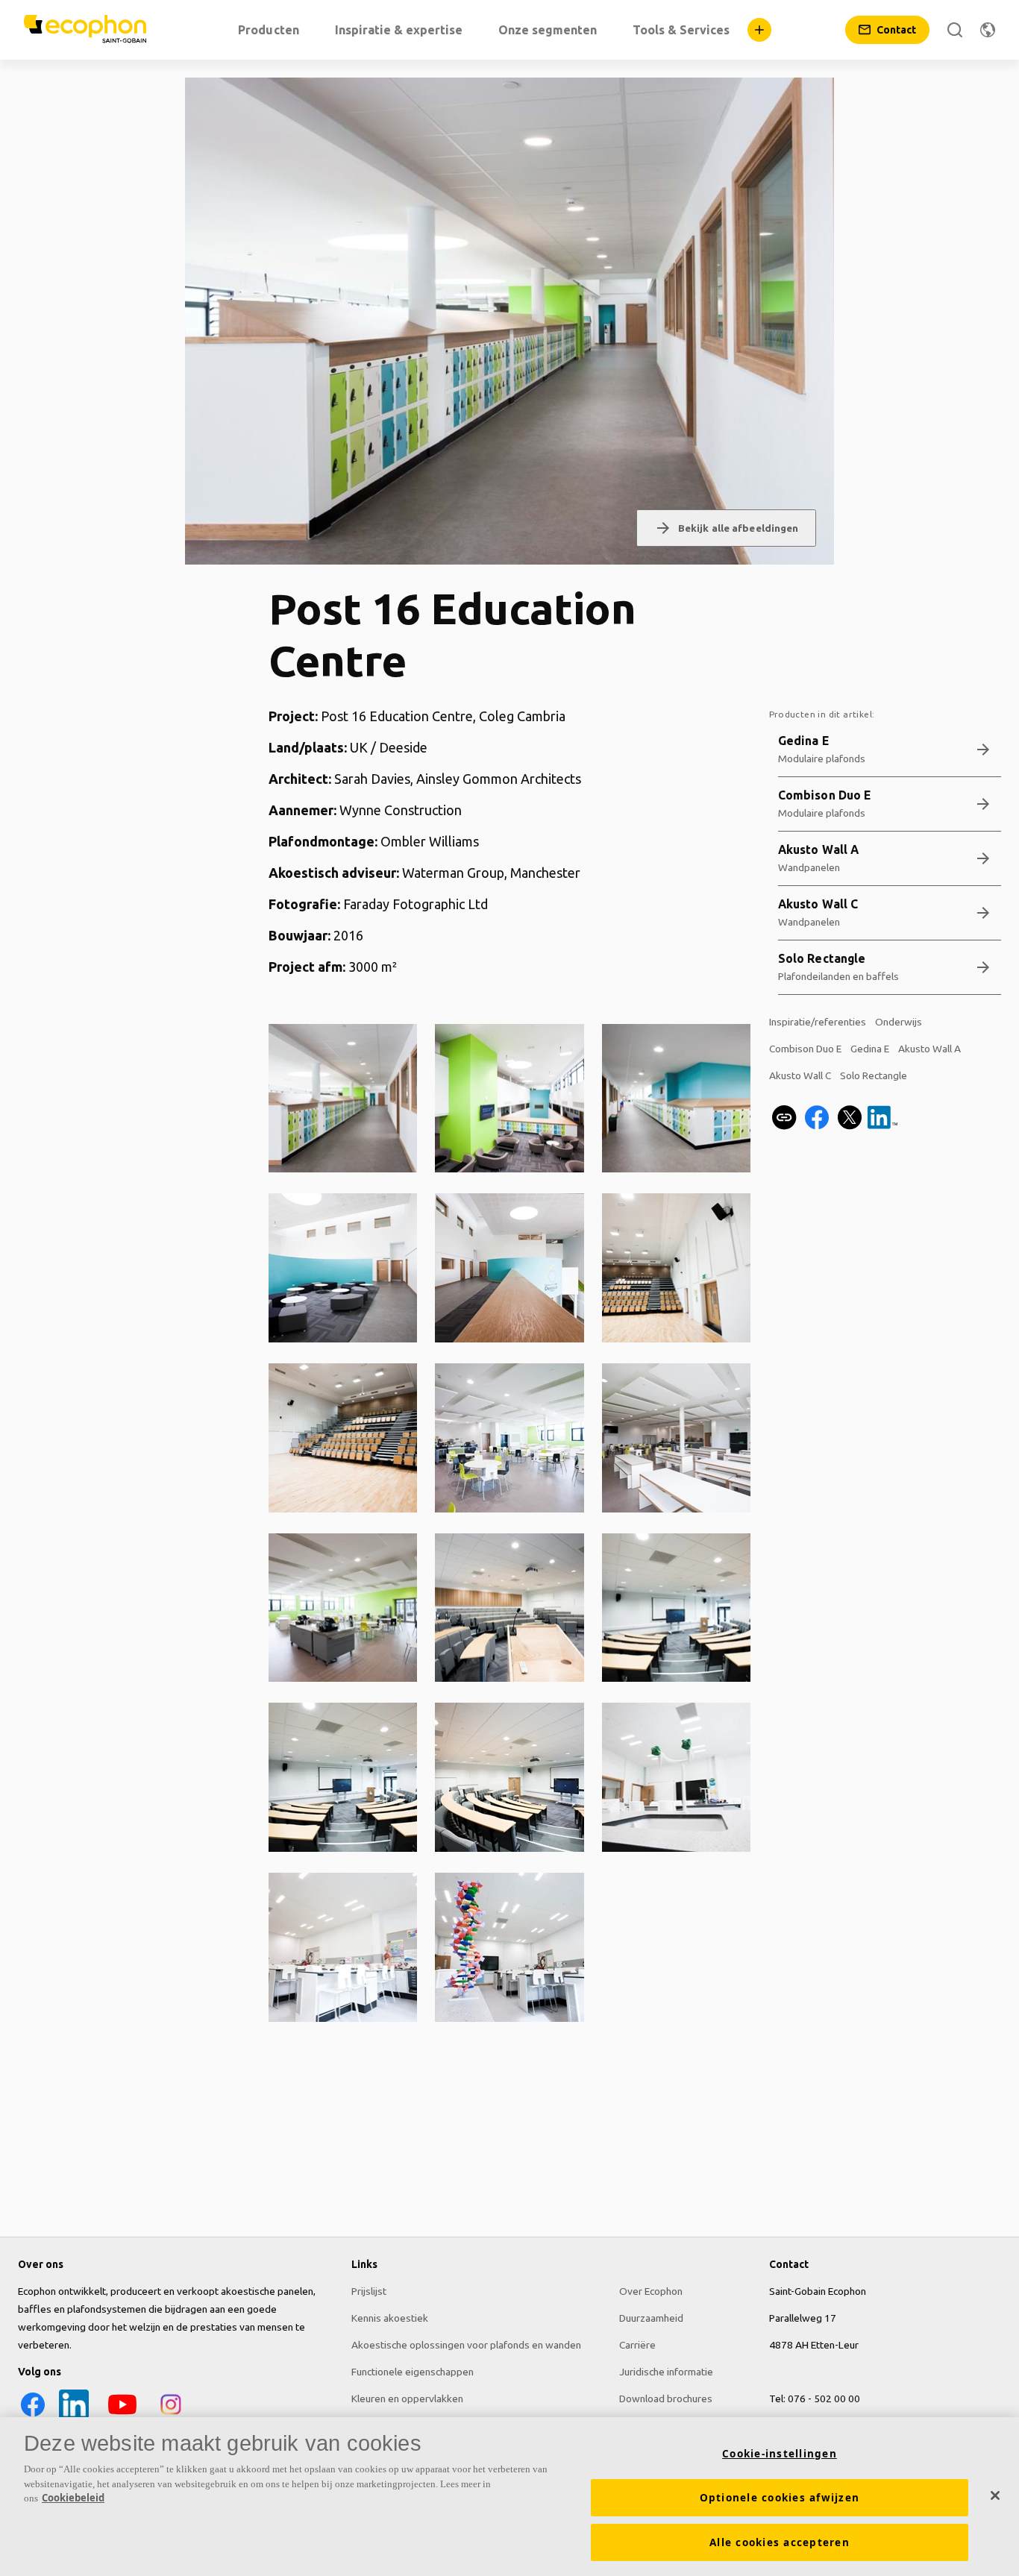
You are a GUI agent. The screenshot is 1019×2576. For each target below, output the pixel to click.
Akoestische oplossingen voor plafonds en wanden (466, 2345)
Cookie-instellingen (780, 2454)
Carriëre (637, 2345)
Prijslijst (369, 2291)
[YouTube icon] (122, 2416)
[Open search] (955, 30)
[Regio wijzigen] (988, 30)
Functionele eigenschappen (413, 2372)
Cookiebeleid (73, 2498)
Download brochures (666, 2398)
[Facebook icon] (33, 2416)
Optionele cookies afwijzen (780, 2498)
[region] (509, 2497)
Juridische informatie (666, 2372)
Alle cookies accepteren (780, 2542)
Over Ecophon (651, 2291)
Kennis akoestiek (390, 2318)
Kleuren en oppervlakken (407, 2398)
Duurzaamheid (651, 2318)
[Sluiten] (995, 2495)
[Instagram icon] (171, 2416)
